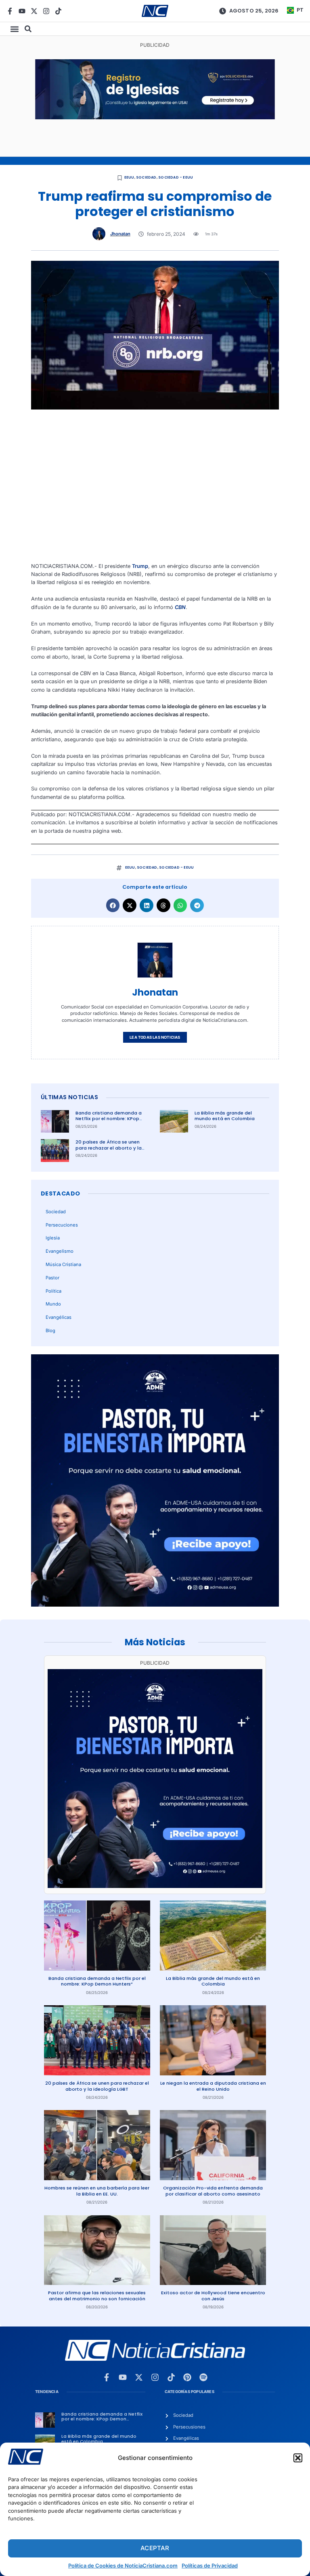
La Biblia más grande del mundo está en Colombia (225, 1116)
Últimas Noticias (69, 1097)
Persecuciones (62, 1225)
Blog (50, 1331)
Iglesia (53, 1238)
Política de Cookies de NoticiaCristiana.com (123, 2566)
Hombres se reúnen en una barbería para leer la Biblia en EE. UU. (97, 2191)
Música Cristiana (63, 1264)
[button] (298, 2458)
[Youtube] (22, 11)
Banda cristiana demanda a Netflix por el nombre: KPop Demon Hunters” (109, 1119)
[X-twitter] (34, 11)
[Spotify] (203, 2377)
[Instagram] (46, 11)
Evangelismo (60, 1251)
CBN (180, 607)
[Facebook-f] (10, 11)
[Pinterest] (187, 2377)
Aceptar (155, 2548)
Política (53, 1291)
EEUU (129, 177)
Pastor (52, 1278)
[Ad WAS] (155, 117)
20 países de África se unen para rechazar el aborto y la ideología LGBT (109, 1148)
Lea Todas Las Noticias (155, 1037)
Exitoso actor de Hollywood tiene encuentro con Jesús (213, 2296)
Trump (140, 566)
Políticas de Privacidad (210, 2566)
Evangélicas (59, 1317)
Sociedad (146, 177)
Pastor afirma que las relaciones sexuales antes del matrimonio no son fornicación (97, 2296)
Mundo (53, 1304)
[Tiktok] (58, 11)
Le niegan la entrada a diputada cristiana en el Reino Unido (213, 2086)
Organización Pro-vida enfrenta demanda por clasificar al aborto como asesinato (213, 2191)
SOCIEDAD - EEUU (176, 177)
